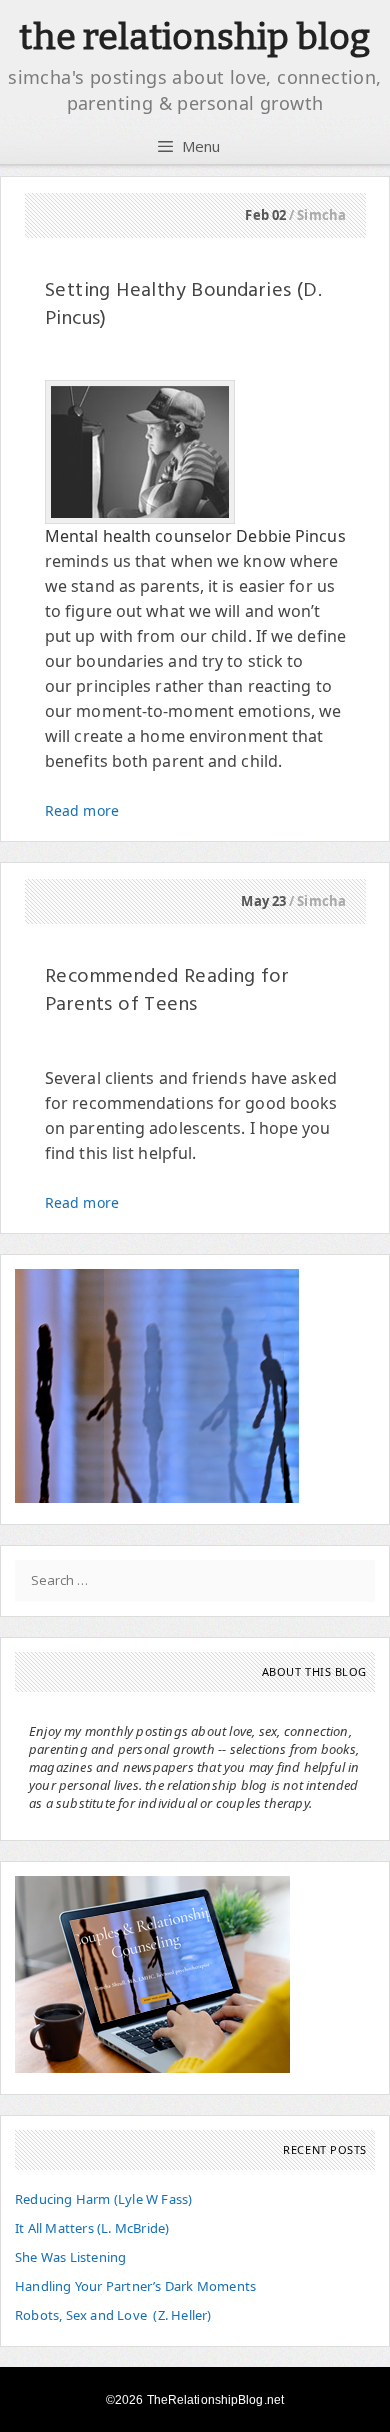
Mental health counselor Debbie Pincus (195, 536)
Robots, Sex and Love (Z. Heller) (113, 2315)
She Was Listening (70, 2257)
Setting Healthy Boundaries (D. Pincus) (183, 305)
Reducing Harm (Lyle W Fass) (103, 2199)
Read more (82, 810)
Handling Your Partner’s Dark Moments (135, 2286)
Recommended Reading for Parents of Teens (167, 991)
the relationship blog (194, 37)
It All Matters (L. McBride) (92, 2228)
